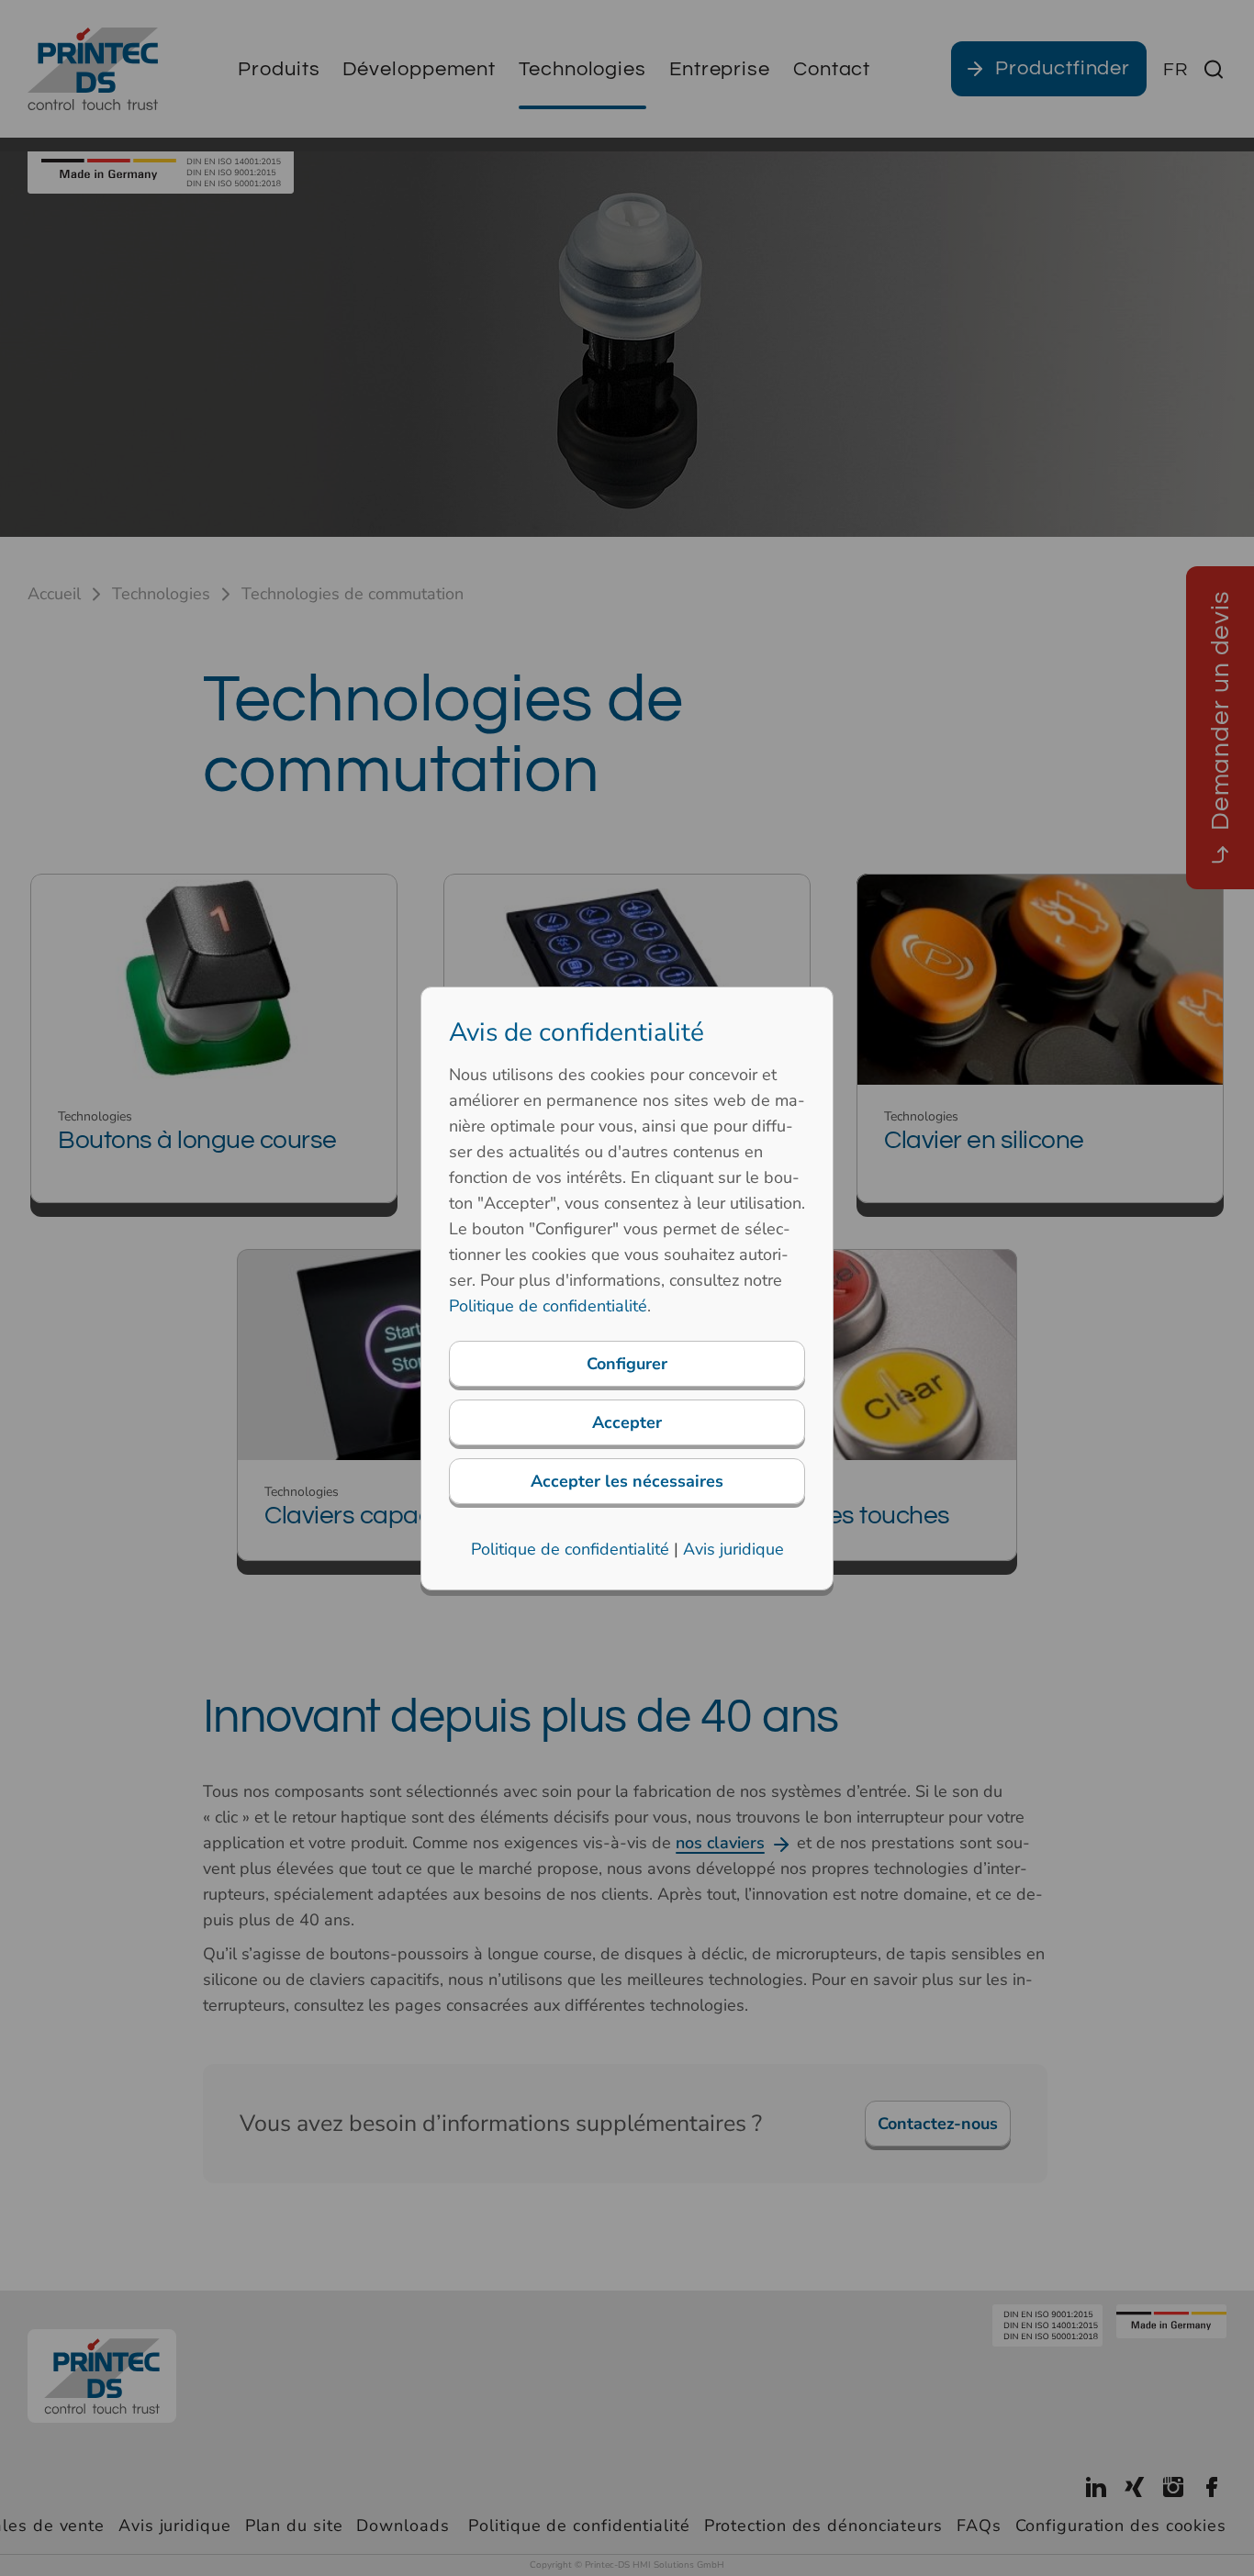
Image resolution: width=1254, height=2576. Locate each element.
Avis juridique (733, 1549)
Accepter (627, 1422)
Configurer (627, 1364)
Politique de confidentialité (548, 1306)
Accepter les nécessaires (627, 1481)
